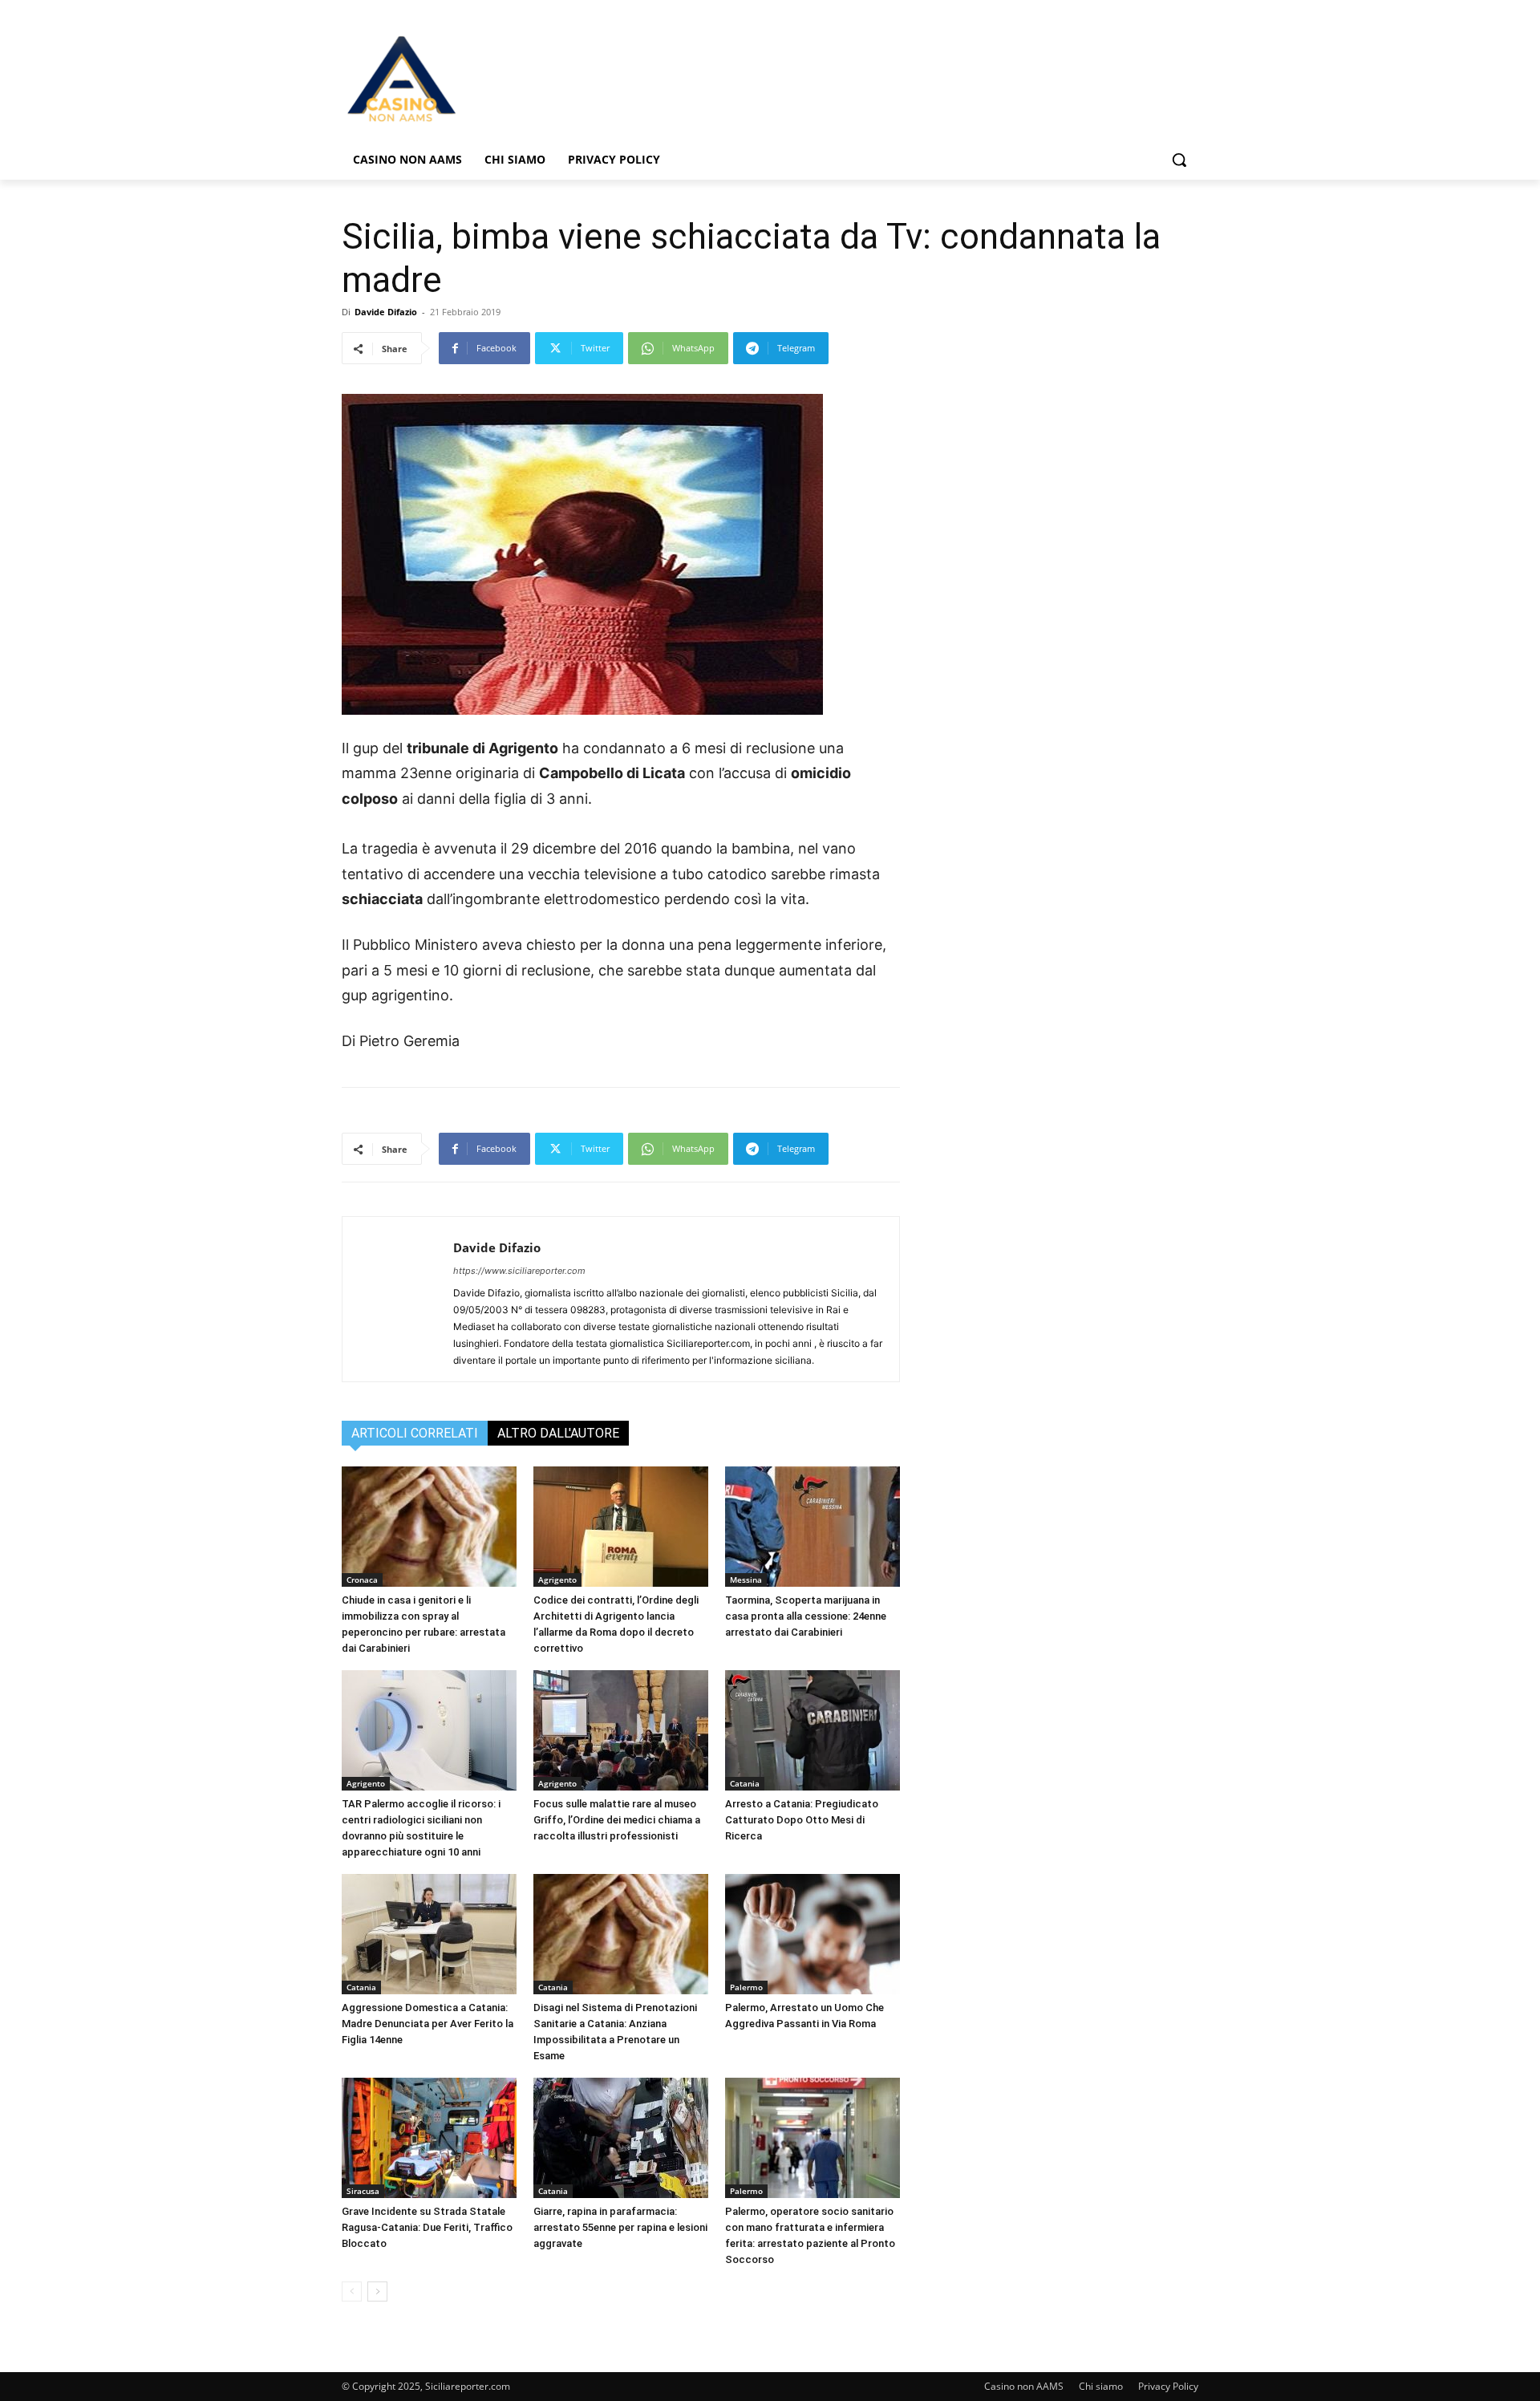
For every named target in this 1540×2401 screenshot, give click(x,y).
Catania (745, 1783)
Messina (746, 1580)
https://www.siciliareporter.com (519, 1271)
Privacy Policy (1168, 2386)
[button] (1179, 160)
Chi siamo (1101, 2386)
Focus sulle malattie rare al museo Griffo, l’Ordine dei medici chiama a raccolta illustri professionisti (617, 1820)
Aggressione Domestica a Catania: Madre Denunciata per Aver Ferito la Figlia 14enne (428, 2024)
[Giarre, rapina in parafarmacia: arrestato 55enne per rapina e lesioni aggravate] (621, 2138)
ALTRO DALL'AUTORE (558, 1433)
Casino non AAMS (1024, 2386)
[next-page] (377, 2291)
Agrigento (557, 1580)
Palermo (746, 1987)
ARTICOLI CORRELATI (415, 1433)
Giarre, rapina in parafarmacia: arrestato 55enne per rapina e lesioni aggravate (620, 2227)
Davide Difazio (386, 312)
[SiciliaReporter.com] (470, 78)
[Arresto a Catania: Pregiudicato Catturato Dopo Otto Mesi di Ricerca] (813, 1730)
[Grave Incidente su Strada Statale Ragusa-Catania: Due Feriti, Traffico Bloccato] (429, 2138)
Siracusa (363, 2191)
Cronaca (362, 1580)
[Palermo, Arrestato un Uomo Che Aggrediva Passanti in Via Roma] (813, 1934)
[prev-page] (352, 2291)
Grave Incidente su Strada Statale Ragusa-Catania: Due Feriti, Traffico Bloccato (427, 2227)
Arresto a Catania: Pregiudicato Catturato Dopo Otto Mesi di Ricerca (802, 1820)
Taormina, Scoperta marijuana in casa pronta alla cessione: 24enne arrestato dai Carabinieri (806, 1616)
